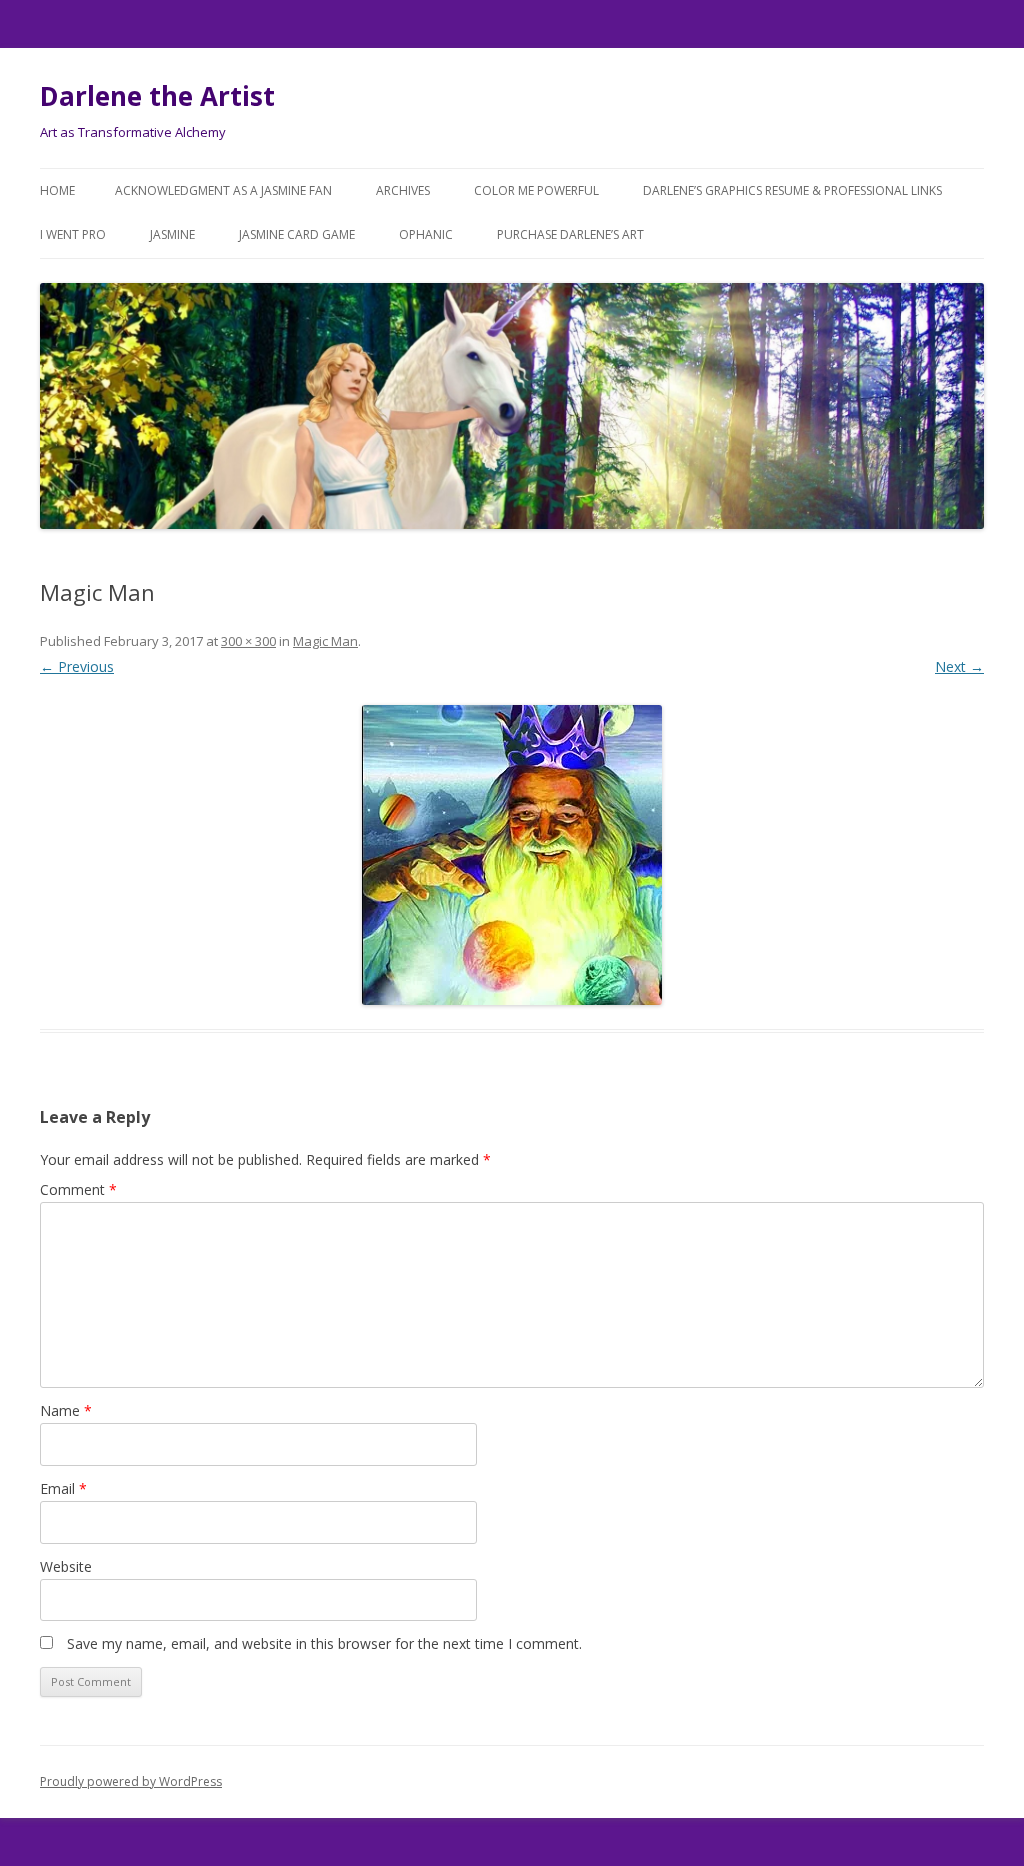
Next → (959, 666)
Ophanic (426, 234)
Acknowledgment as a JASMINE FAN (223, 190)
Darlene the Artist (157, 96)
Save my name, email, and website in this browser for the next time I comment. (324, 1643)
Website (66, 1566)
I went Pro (73, 234)
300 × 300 (248, 641)
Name (66, 1410)
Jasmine (172, 234)
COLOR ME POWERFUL (536, 190)
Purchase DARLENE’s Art (570, 234)
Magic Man (325, 641)
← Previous (77, 666)
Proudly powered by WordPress (131, 1781)
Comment (78, 1189)
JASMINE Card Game (297, 234)
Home (57, 190)
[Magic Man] (512, 855)
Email (63, 1488)
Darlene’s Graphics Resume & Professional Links (792, 190)
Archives (403, 190)
